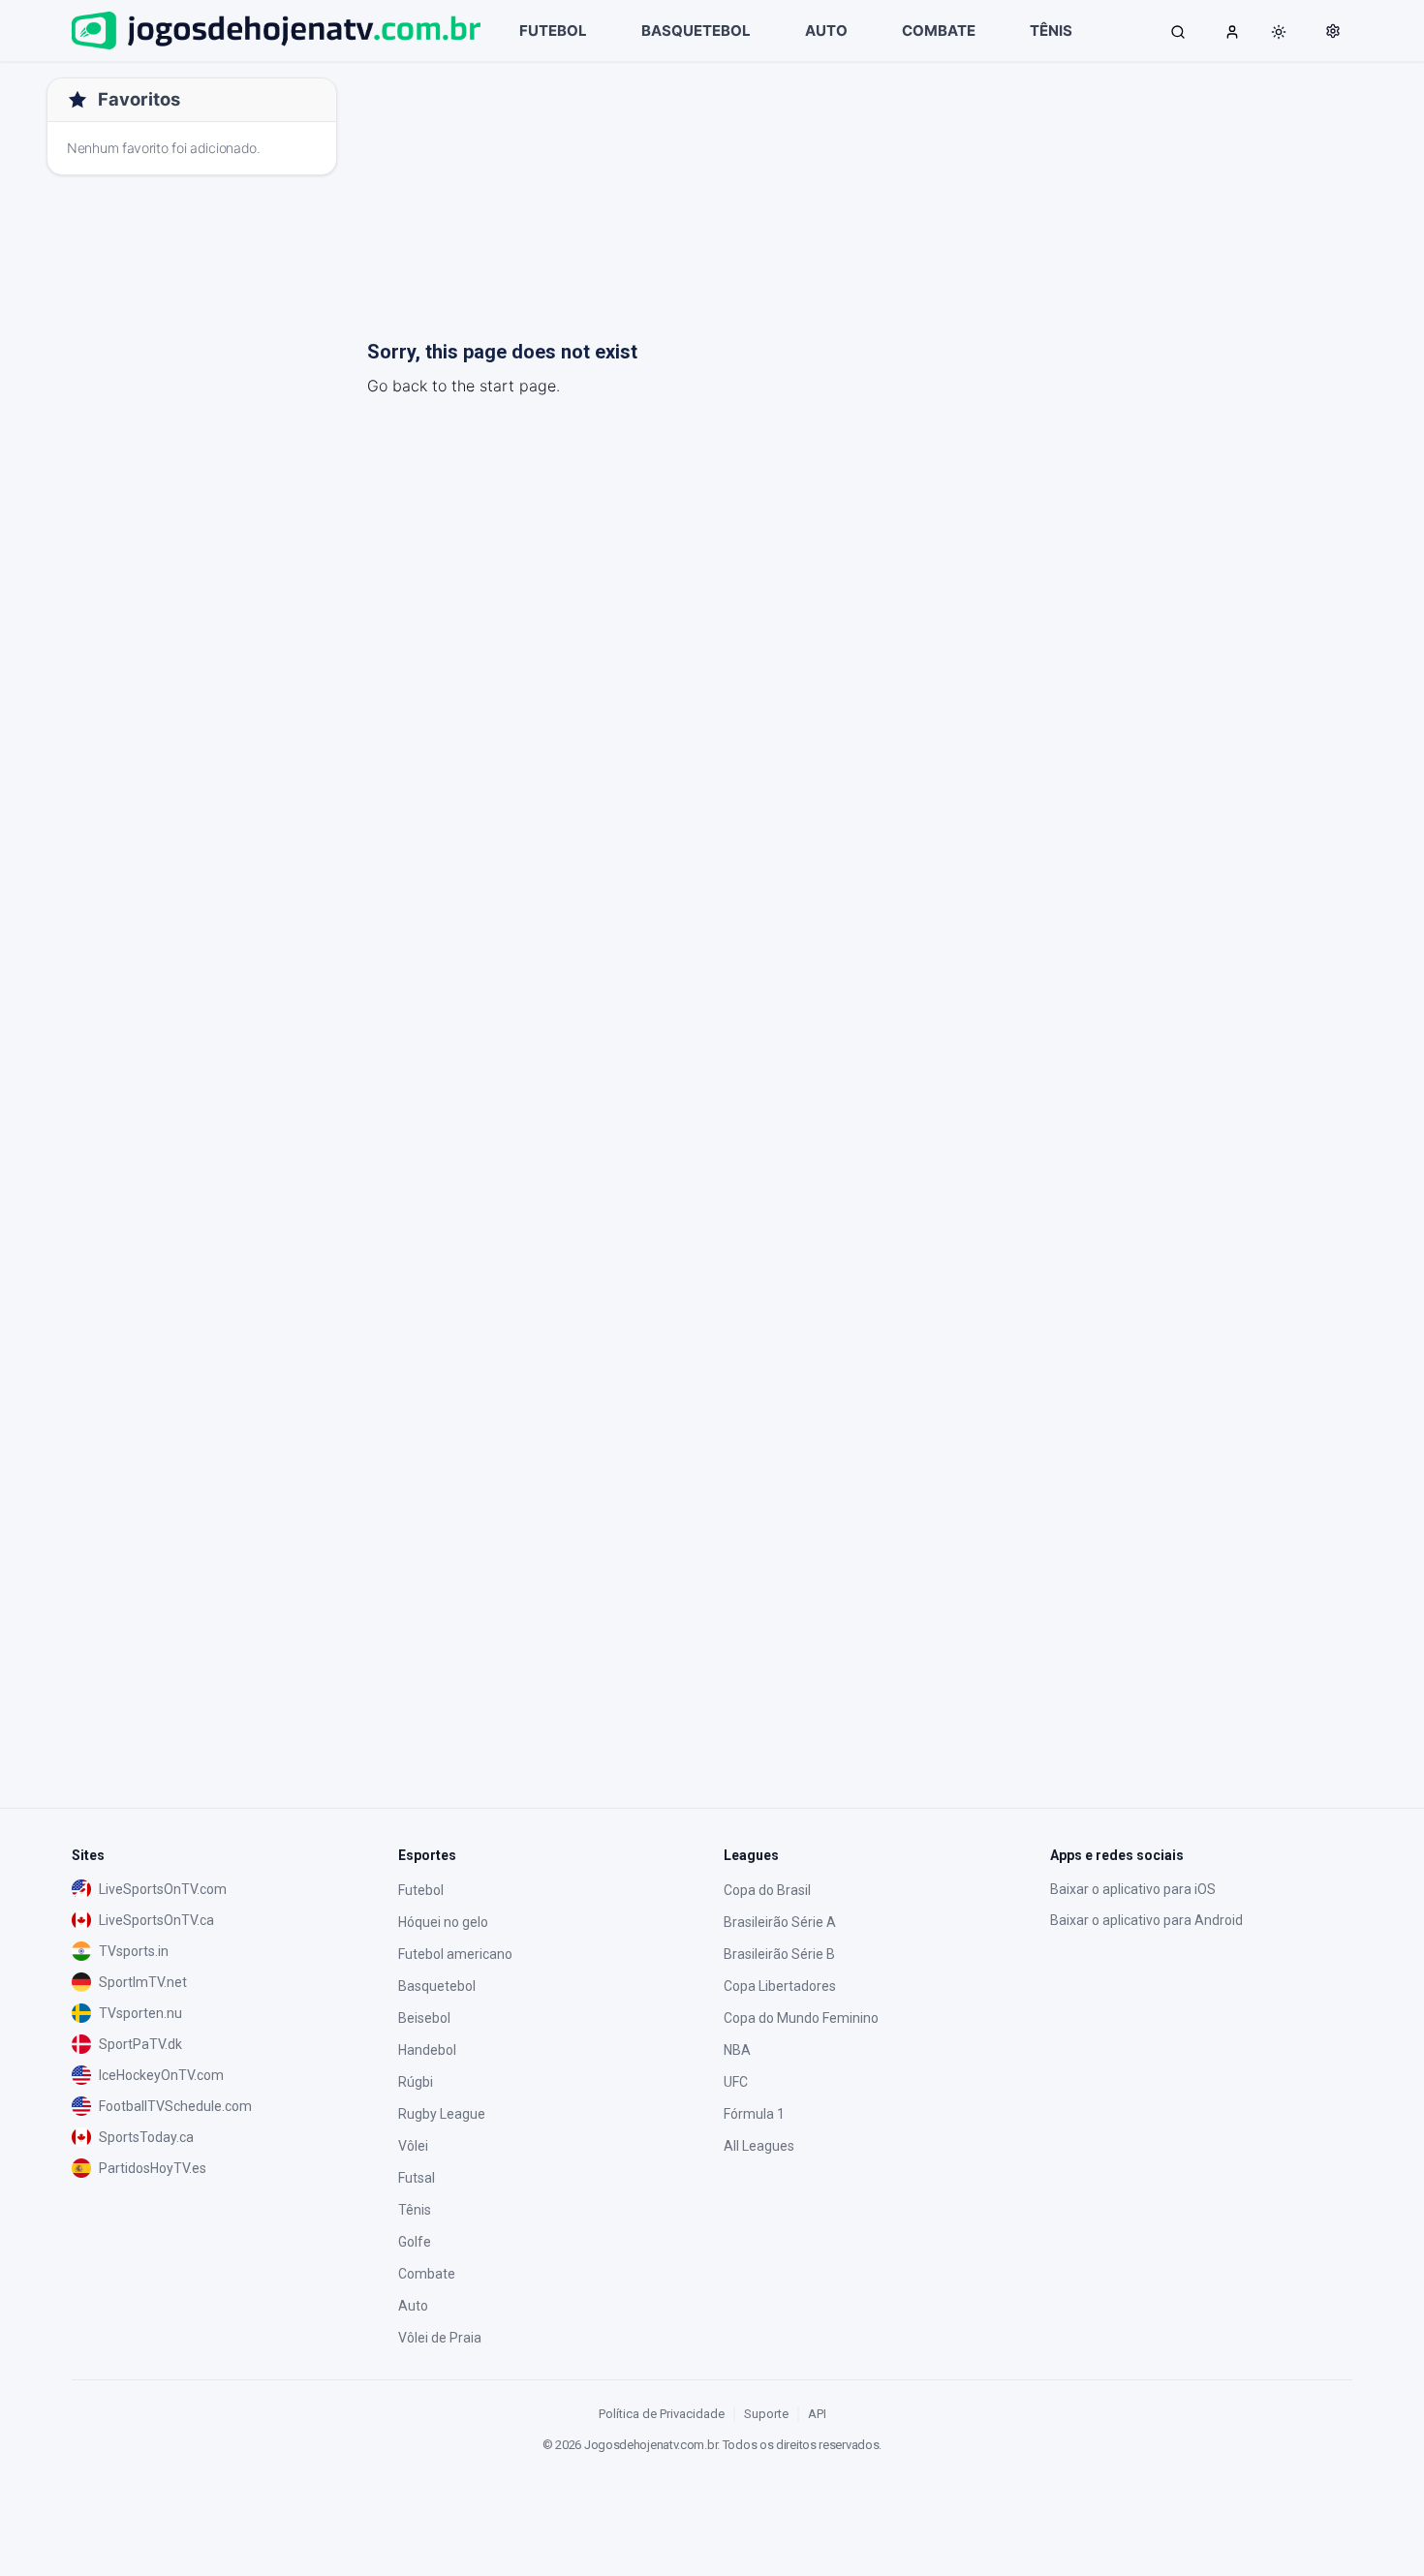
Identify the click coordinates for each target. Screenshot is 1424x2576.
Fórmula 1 (754, 2114)
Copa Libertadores (780, 1986)
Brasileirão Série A (780, 1922)
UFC (736, 2082)
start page (518, 386)
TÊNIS (1051, 31)
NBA (737, 2050)
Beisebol (424, 2018)
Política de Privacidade (662, 2414)
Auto (413, 2306)
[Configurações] (1333, 31)
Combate (427, 2274)
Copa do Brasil (767, 1890)
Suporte (766, 2414)
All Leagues (759, 2146)
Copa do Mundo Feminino (801, 2018)
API (817, 2414)
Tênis (415, 2210)
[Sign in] (1232, 31)
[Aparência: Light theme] (1279, 32)
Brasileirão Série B (779, 1954)
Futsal (417, 2178)
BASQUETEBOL (696, 31)
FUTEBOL (553, 31)
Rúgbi (416, 2082)
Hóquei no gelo (443, 1922)
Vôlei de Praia (440, 2338)
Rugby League (442, 2114)
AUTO (826, 31)
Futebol (421, 1890)
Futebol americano (455, 1954)
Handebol (427, 2050)
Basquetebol (437, 1986)
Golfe (415, 2242)
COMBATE (939, 31)
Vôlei (413, 2146)
